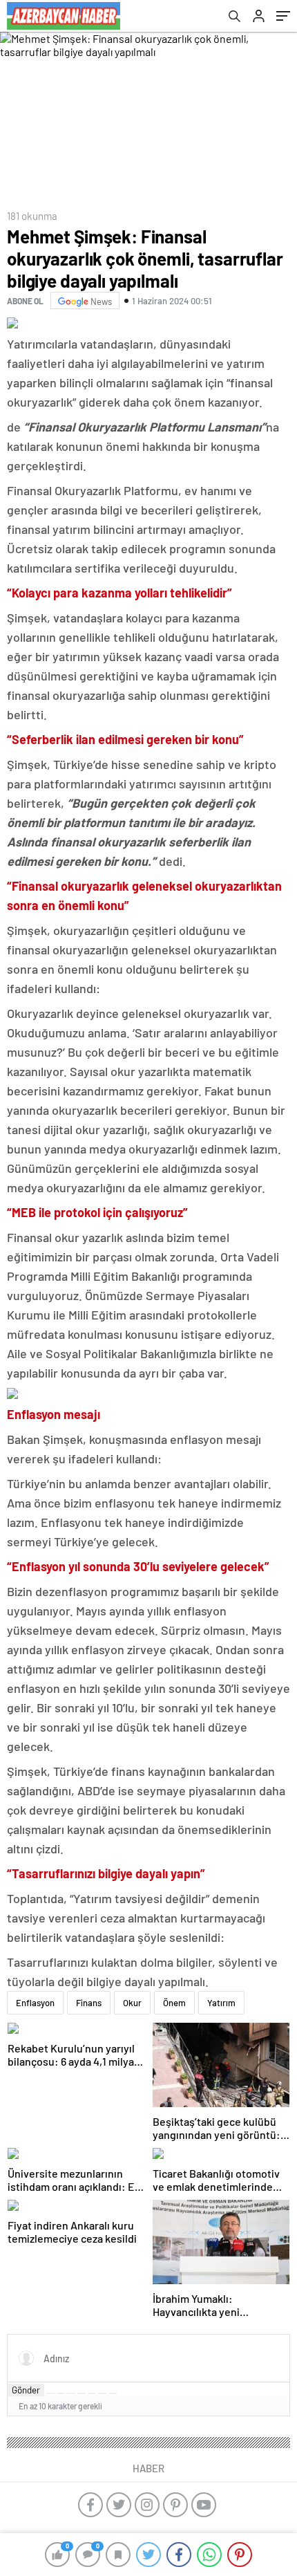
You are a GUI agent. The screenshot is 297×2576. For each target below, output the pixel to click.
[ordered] (82, 2393)
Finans (89, 2003)
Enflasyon (35, 2003)
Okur (132, 2003)
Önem (174, 2003)
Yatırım (221, 2003)
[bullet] (92, 2393)
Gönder (26, 2390)
